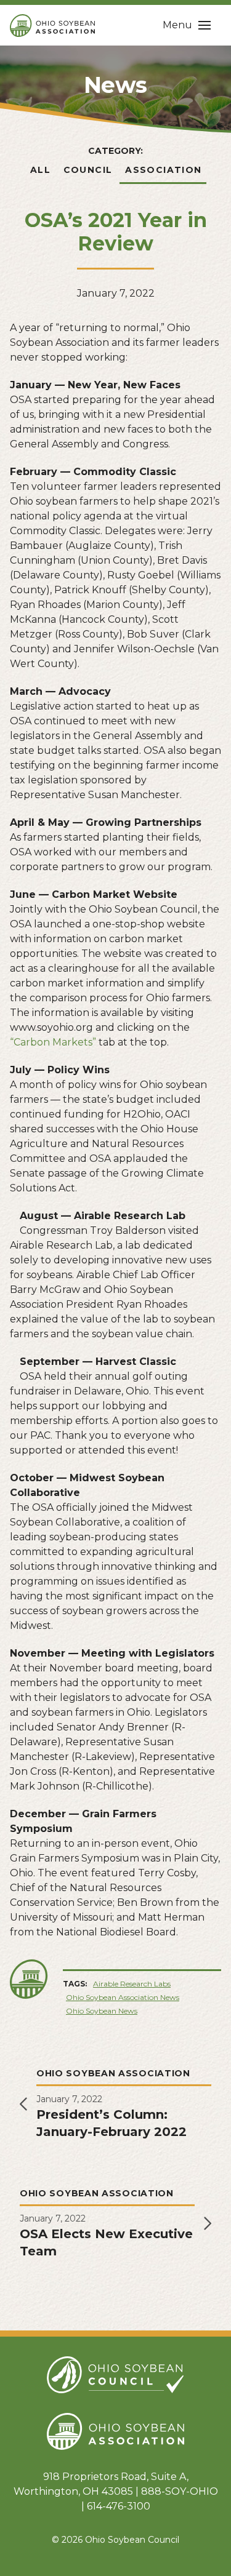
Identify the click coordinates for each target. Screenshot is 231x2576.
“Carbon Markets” (53, 1042)
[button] (187, 25)
